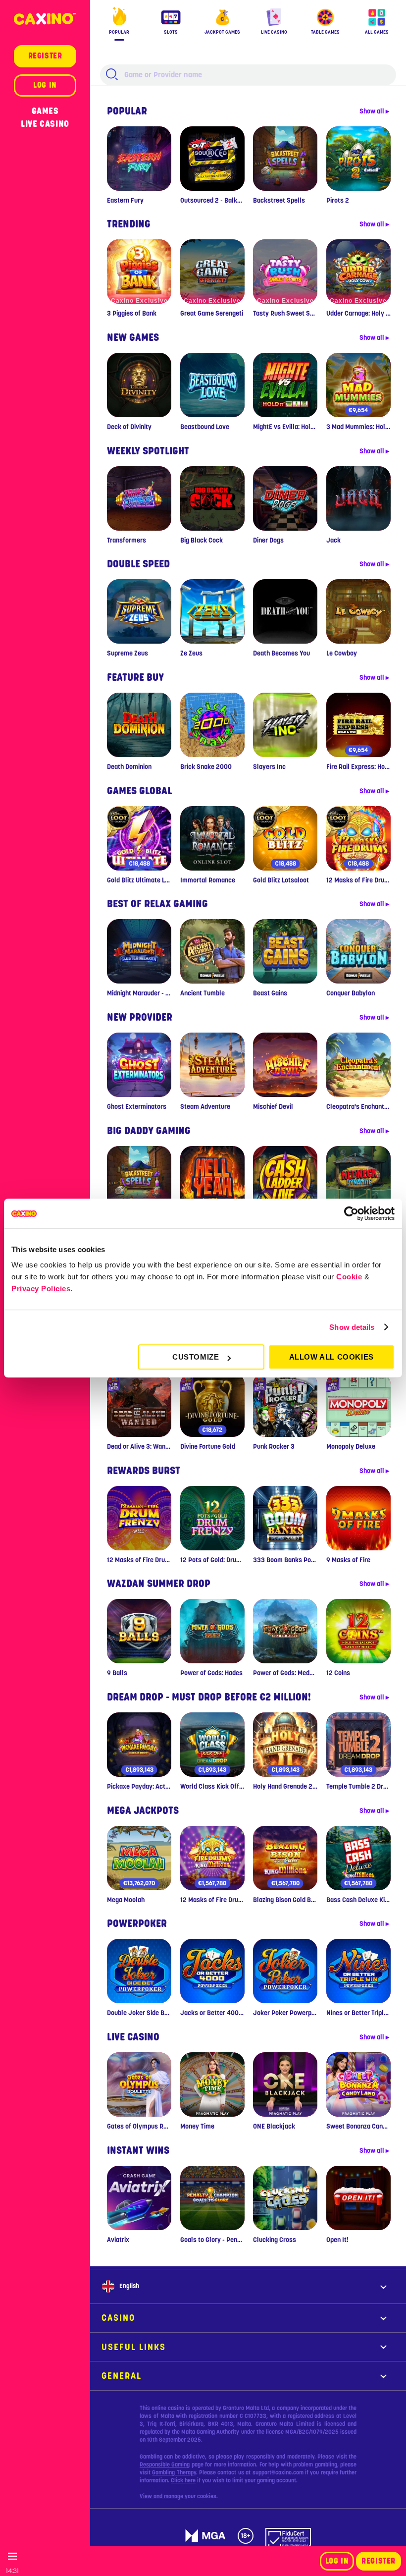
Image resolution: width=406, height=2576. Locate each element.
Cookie (349, 1277)
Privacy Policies (41, 1288)
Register (379, 2561)
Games (45, 111)
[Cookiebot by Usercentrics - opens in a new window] (351, 1213)
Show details (352, 1327)
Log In (337, 2561)
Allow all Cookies (331, 1357)
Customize (196, 1357)
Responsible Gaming (165, 2465)
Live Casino (45, 124)
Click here (183, 2480)
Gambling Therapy (174, 2472)
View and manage (162, 2496)
